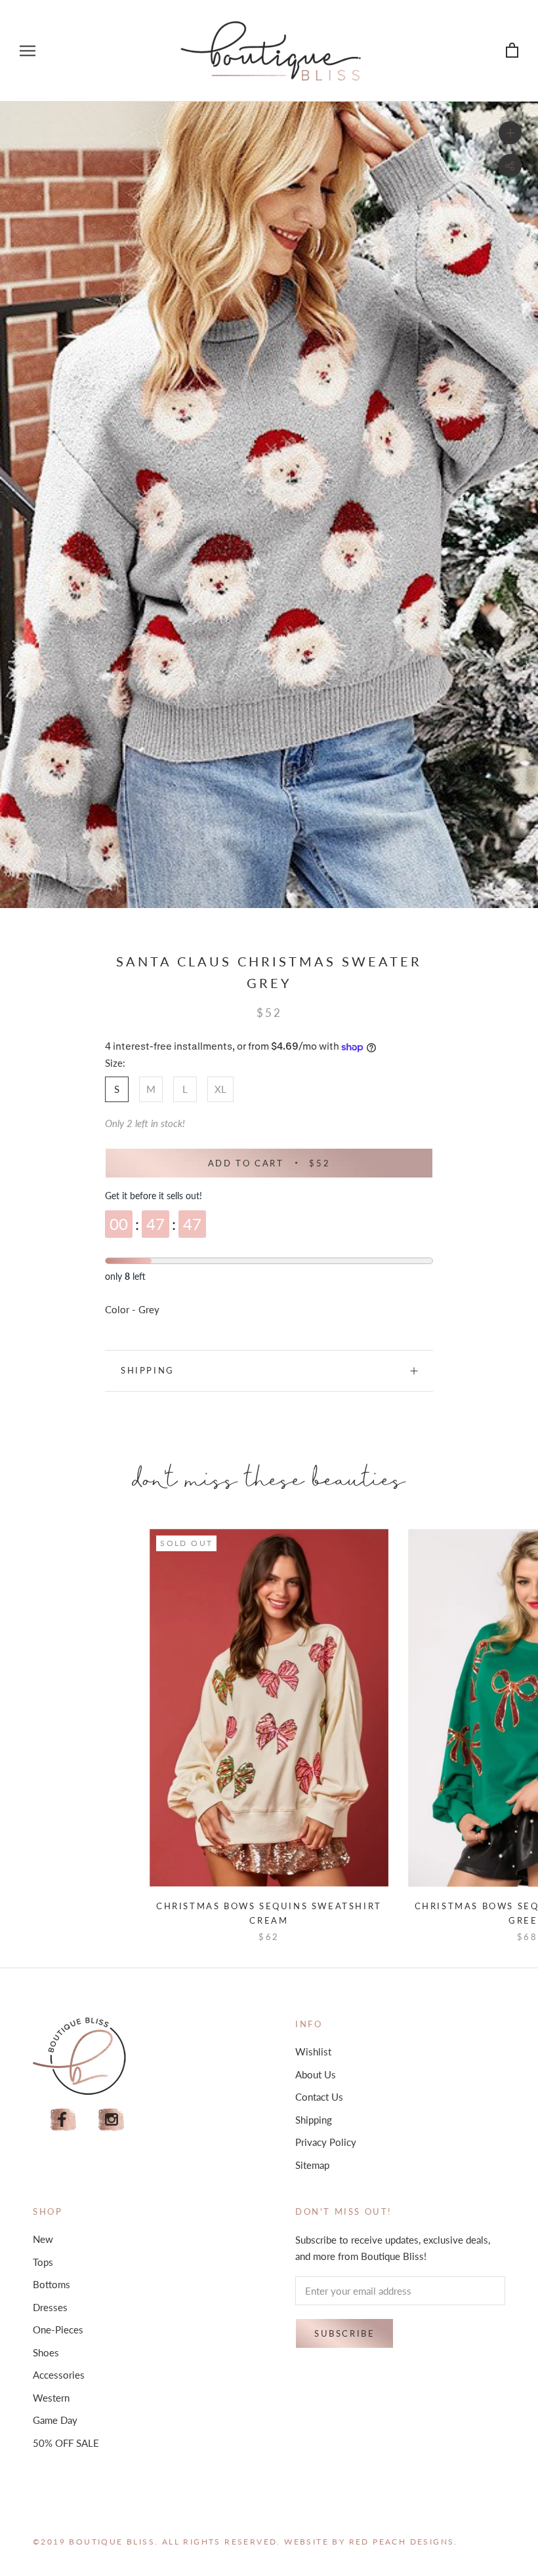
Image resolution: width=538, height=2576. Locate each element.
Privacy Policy (326, 2142)
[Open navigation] (28, 50)
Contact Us (319, 2097)
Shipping (148, 1370)
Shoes (46, 2352)
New (43, 2239)
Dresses (50, 2307)
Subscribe (344, 2333)
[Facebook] (63, 2120)
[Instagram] (112, 2120)
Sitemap (312, 2165)
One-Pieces (58, 2329)
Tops (43, 2262)
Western (51, 2398)
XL (220, 1089)
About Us (316, 2074)
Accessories (59, 2375)
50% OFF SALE (66, 2443)
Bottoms (52, 2284)
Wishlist (313, 2051)
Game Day (55, 2420)
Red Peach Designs (402, 2542)
